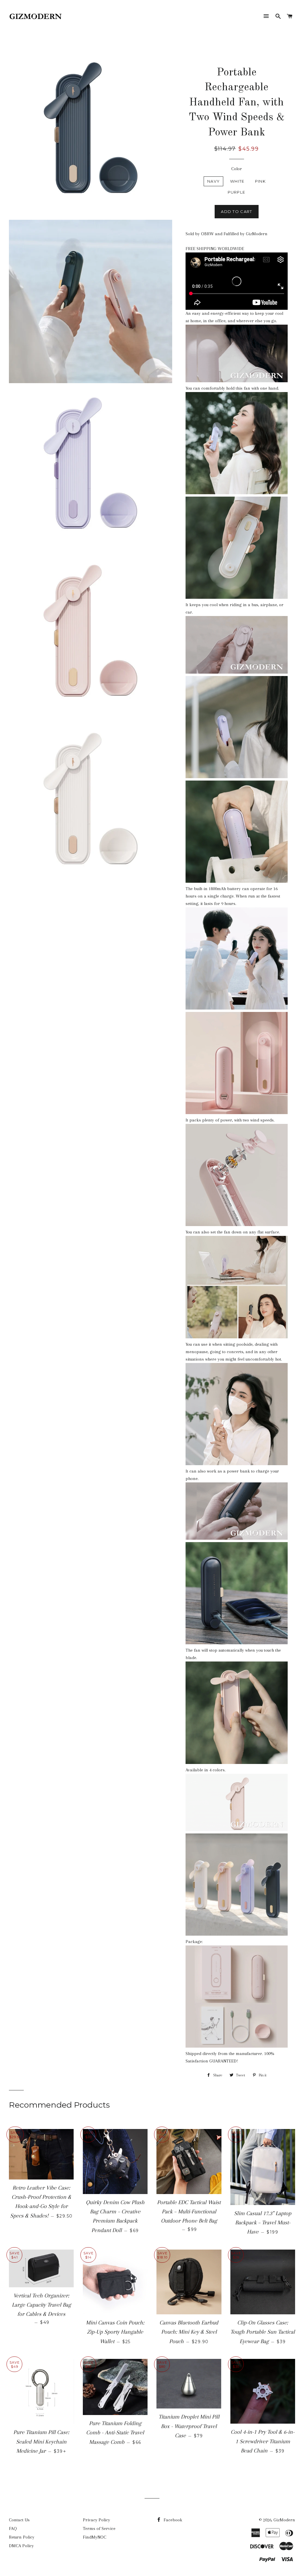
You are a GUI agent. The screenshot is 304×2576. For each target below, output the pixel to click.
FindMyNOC (95, 2537)
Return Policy (22, 2537)
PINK (260, 181)
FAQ (13, 2528)
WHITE (237, 181)
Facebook (172, 2520)
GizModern (284, 2520)
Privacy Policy (96, 2520)
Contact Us (19, 2520)
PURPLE (237, 192)
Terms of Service (99, 2528)
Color (237, 169)
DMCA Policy (21, 2546)
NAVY (213, 181)
